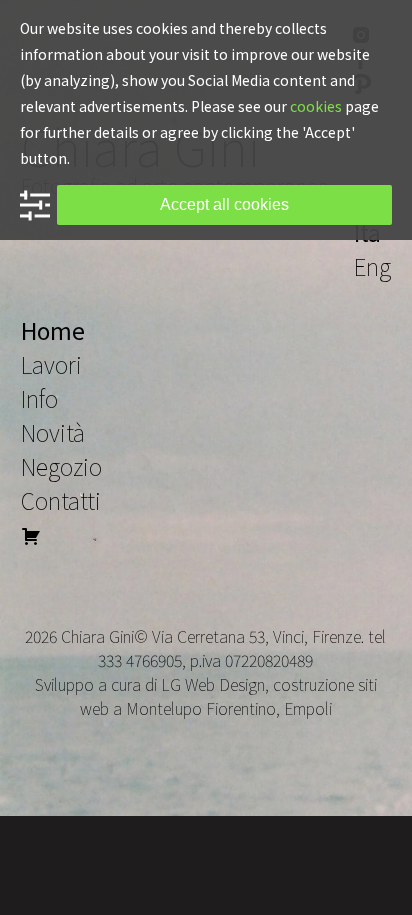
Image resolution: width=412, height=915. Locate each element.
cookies (316, 106)
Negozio (61, 466)
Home (53, 330)
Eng (372, 266)
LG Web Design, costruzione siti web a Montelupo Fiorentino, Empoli (228, 696)
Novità (53, 432)
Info (39, 398)
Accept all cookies (224, 204)
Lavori (51, 364)
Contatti (61, 500)
